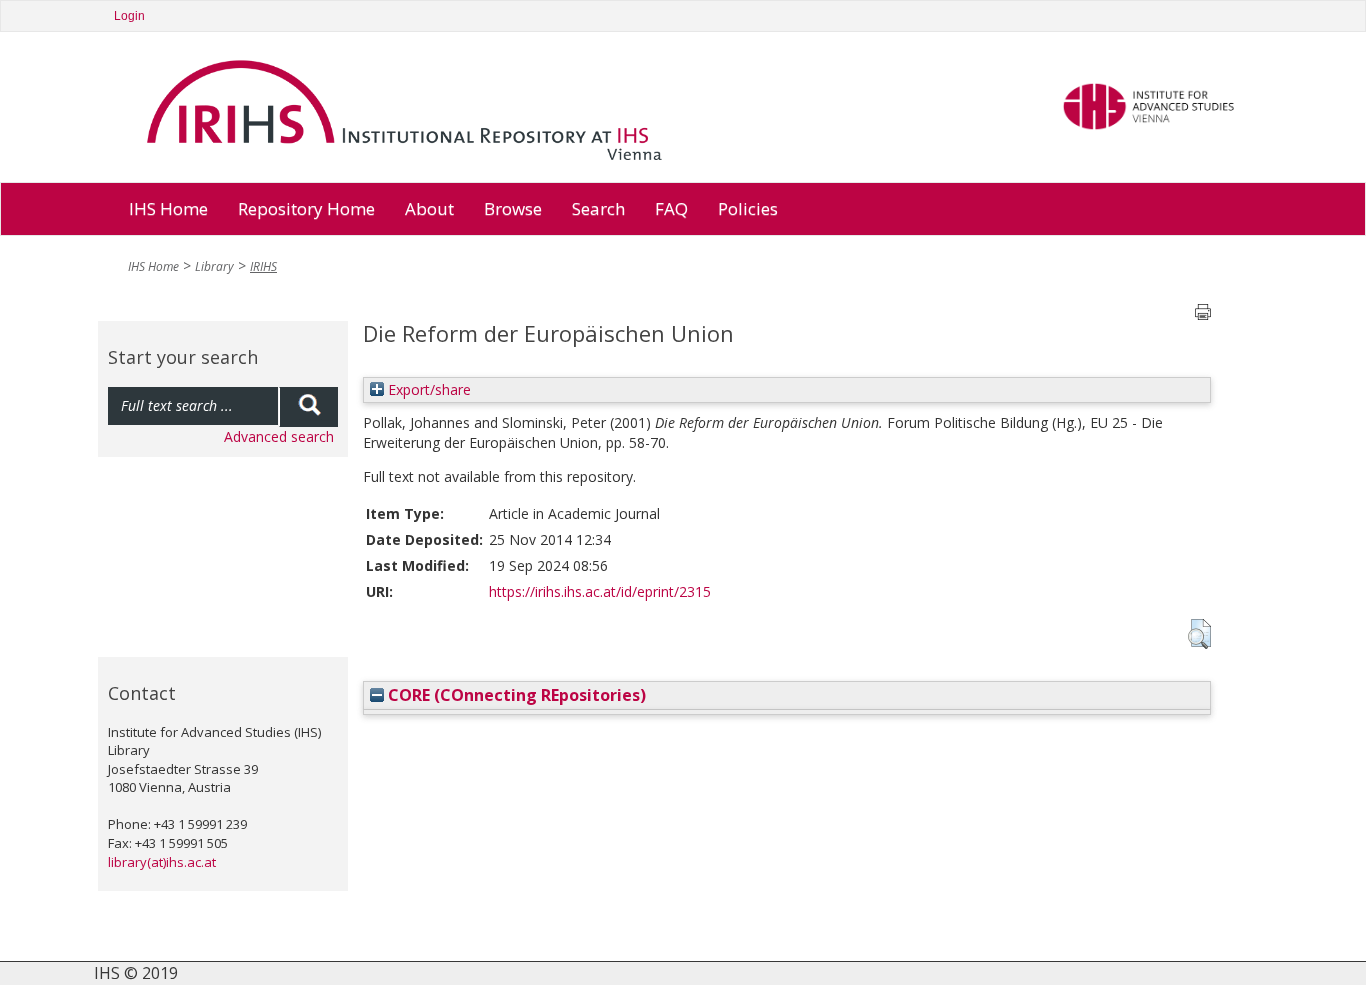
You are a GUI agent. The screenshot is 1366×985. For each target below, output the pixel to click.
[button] (1199, 634)
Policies (748, 208)
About (429, 208)
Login (129, 16)
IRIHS (263, 266)
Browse (513, 208)
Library (214, 266)
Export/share (427, 389)
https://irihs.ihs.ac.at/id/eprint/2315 (600, 591)
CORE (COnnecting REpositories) (515, 695)
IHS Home (168, 208)
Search (598, 208)
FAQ (671, 208)
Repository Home (306, 208)
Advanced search (279, 436)
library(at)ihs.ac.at (162, 862)
